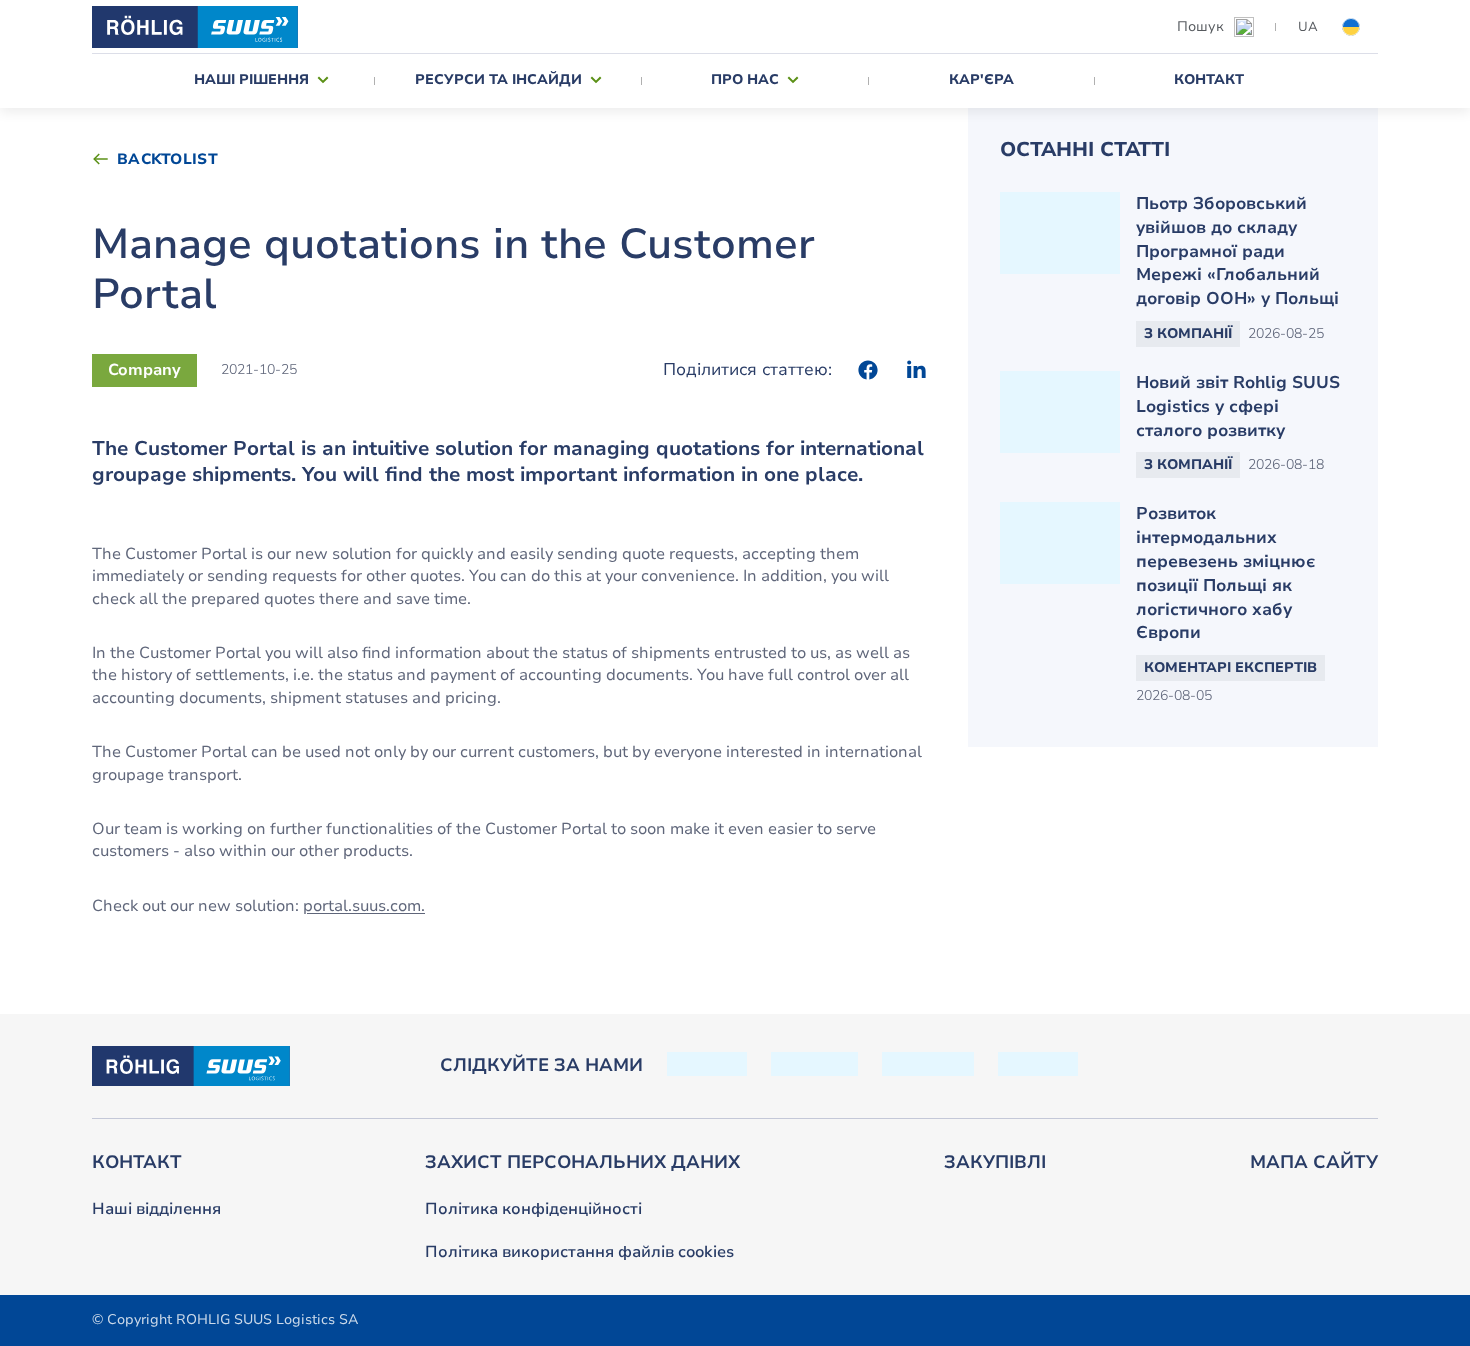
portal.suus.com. (364, 906)
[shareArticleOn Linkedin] (916, 370)
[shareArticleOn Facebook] (868, 370)
